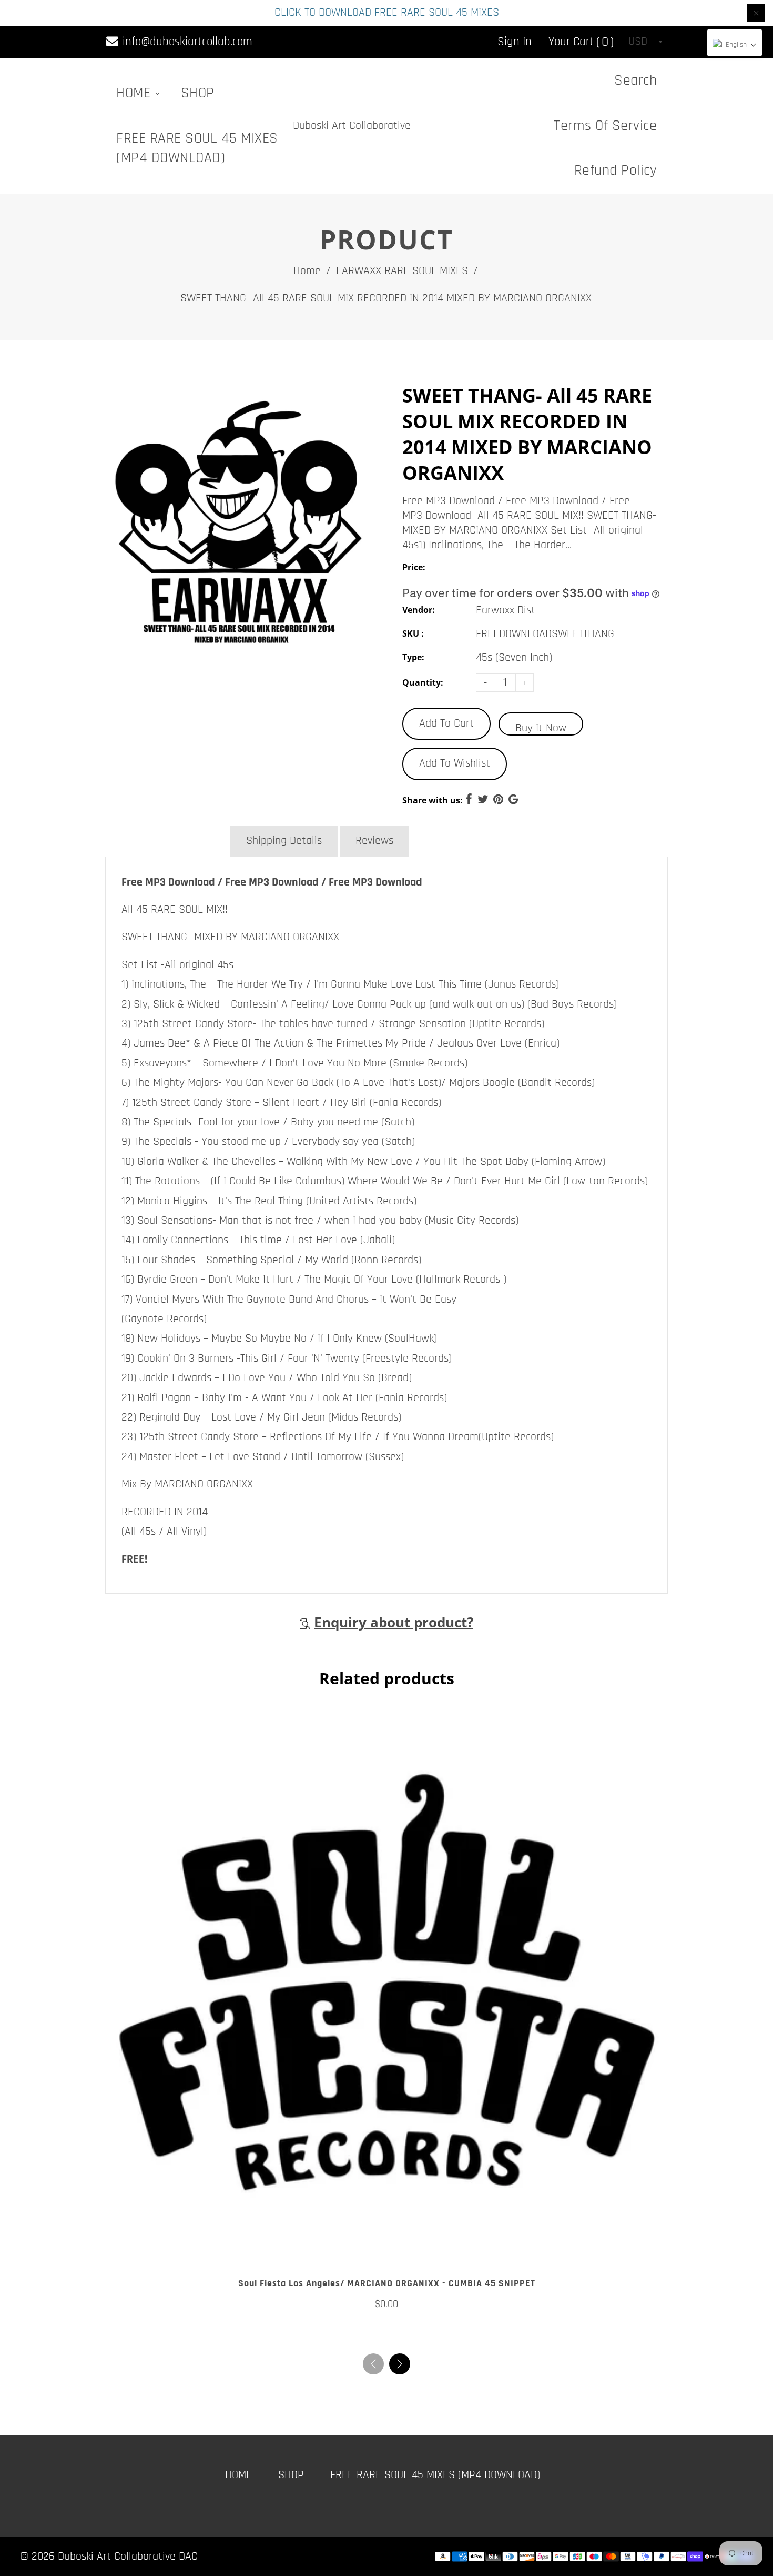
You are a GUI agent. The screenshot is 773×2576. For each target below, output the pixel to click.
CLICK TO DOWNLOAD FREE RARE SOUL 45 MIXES (387, 13)
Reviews (374, 841)
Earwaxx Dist (506, 610)
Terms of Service (605, 126)
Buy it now (541, 728)
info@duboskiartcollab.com (186, 42)
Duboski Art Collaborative (352, 126)
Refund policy (616, 170)
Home (307, 271)
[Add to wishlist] (387, 2251)
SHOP (198, 93)
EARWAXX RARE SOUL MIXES (402, 271)
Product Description (167, 841)
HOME (135, 93)
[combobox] (645, 42)
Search (635, 80)
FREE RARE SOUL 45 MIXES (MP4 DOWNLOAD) (197, 148)
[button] (400, 2364)
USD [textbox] (638, 42)
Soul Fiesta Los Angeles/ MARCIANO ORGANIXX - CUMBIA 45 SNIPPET (387, 2283)
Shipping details (284, 841)
